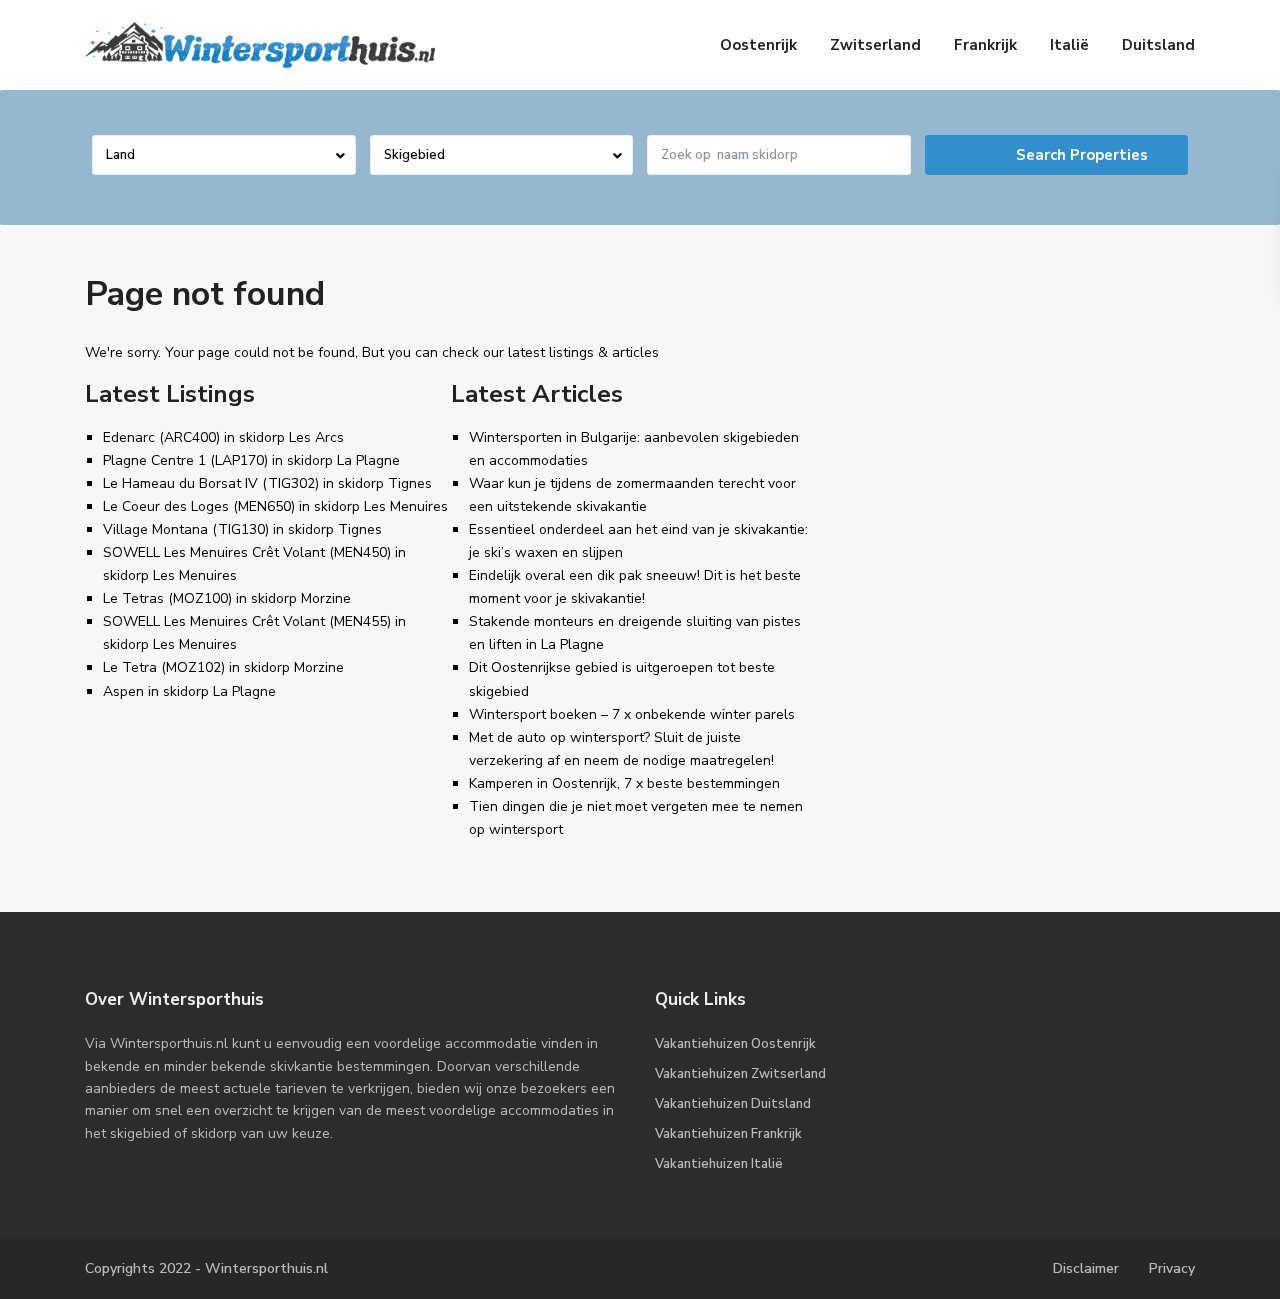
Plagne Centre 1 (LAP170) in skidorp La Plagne (251, 460)
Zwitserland (875, 45)
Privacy (1172, 1268)
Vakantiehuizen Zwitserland (740, 1074)
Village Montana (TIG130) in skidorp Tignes (242, 529)
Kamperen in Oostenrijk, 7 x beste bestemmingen (624, 783)
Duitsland (1158, 45)
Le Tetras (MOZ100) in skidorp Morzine (227, 598)
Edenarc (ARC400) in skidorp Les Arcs (223, 437)
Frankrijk (985, 45)
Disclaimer (1086, 1268)
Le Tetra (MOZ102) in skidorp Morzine (223, 667)
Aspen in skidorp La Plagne (189, 691)
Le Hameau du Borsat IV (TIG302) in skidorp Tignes (267, 483)
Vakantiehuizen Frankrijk (728, 1134)
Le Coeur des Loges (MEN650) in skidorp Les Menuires (275, 506)
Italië (1069, 45)
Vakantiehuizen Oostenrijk (735, 1044)
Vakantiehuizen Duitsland (733, 1104)
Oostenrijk (758, 45)
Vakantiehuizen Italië (719, 1164)
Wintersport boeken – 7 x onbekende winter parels (632, 714)
